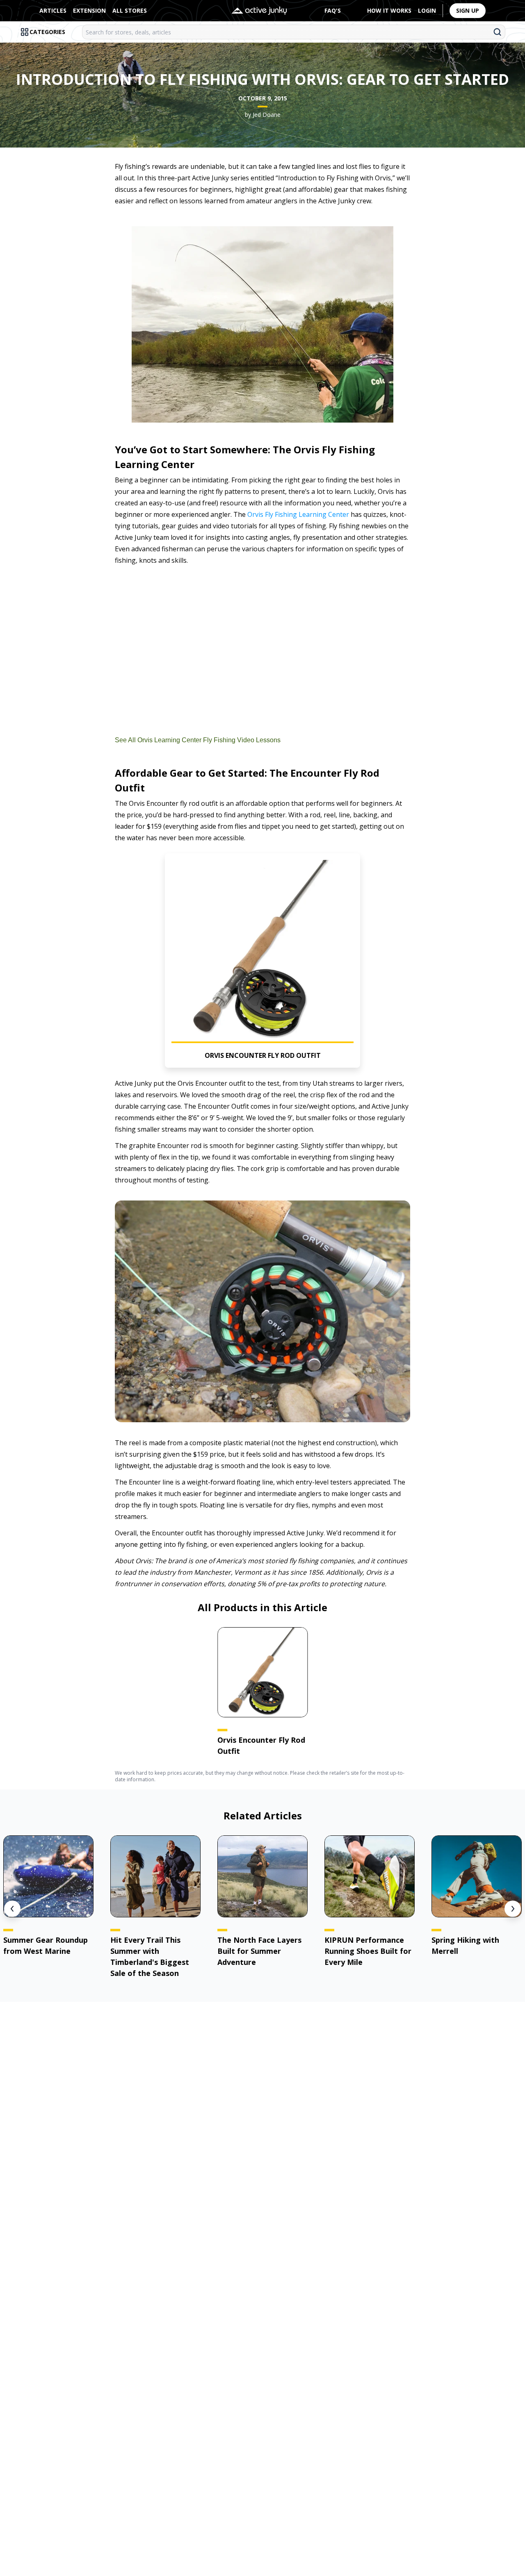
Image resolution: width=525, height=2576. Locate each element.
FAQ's (333, 10)
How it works (389, 10)
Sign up (468, 10)
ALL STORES (130, 10)
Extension (89, 10)
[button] (262, 961)
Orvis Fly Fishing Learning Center (298, 514)
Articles (53, 10)
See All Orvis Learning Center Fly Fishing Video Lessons (198, 740)
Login (427, 10)
